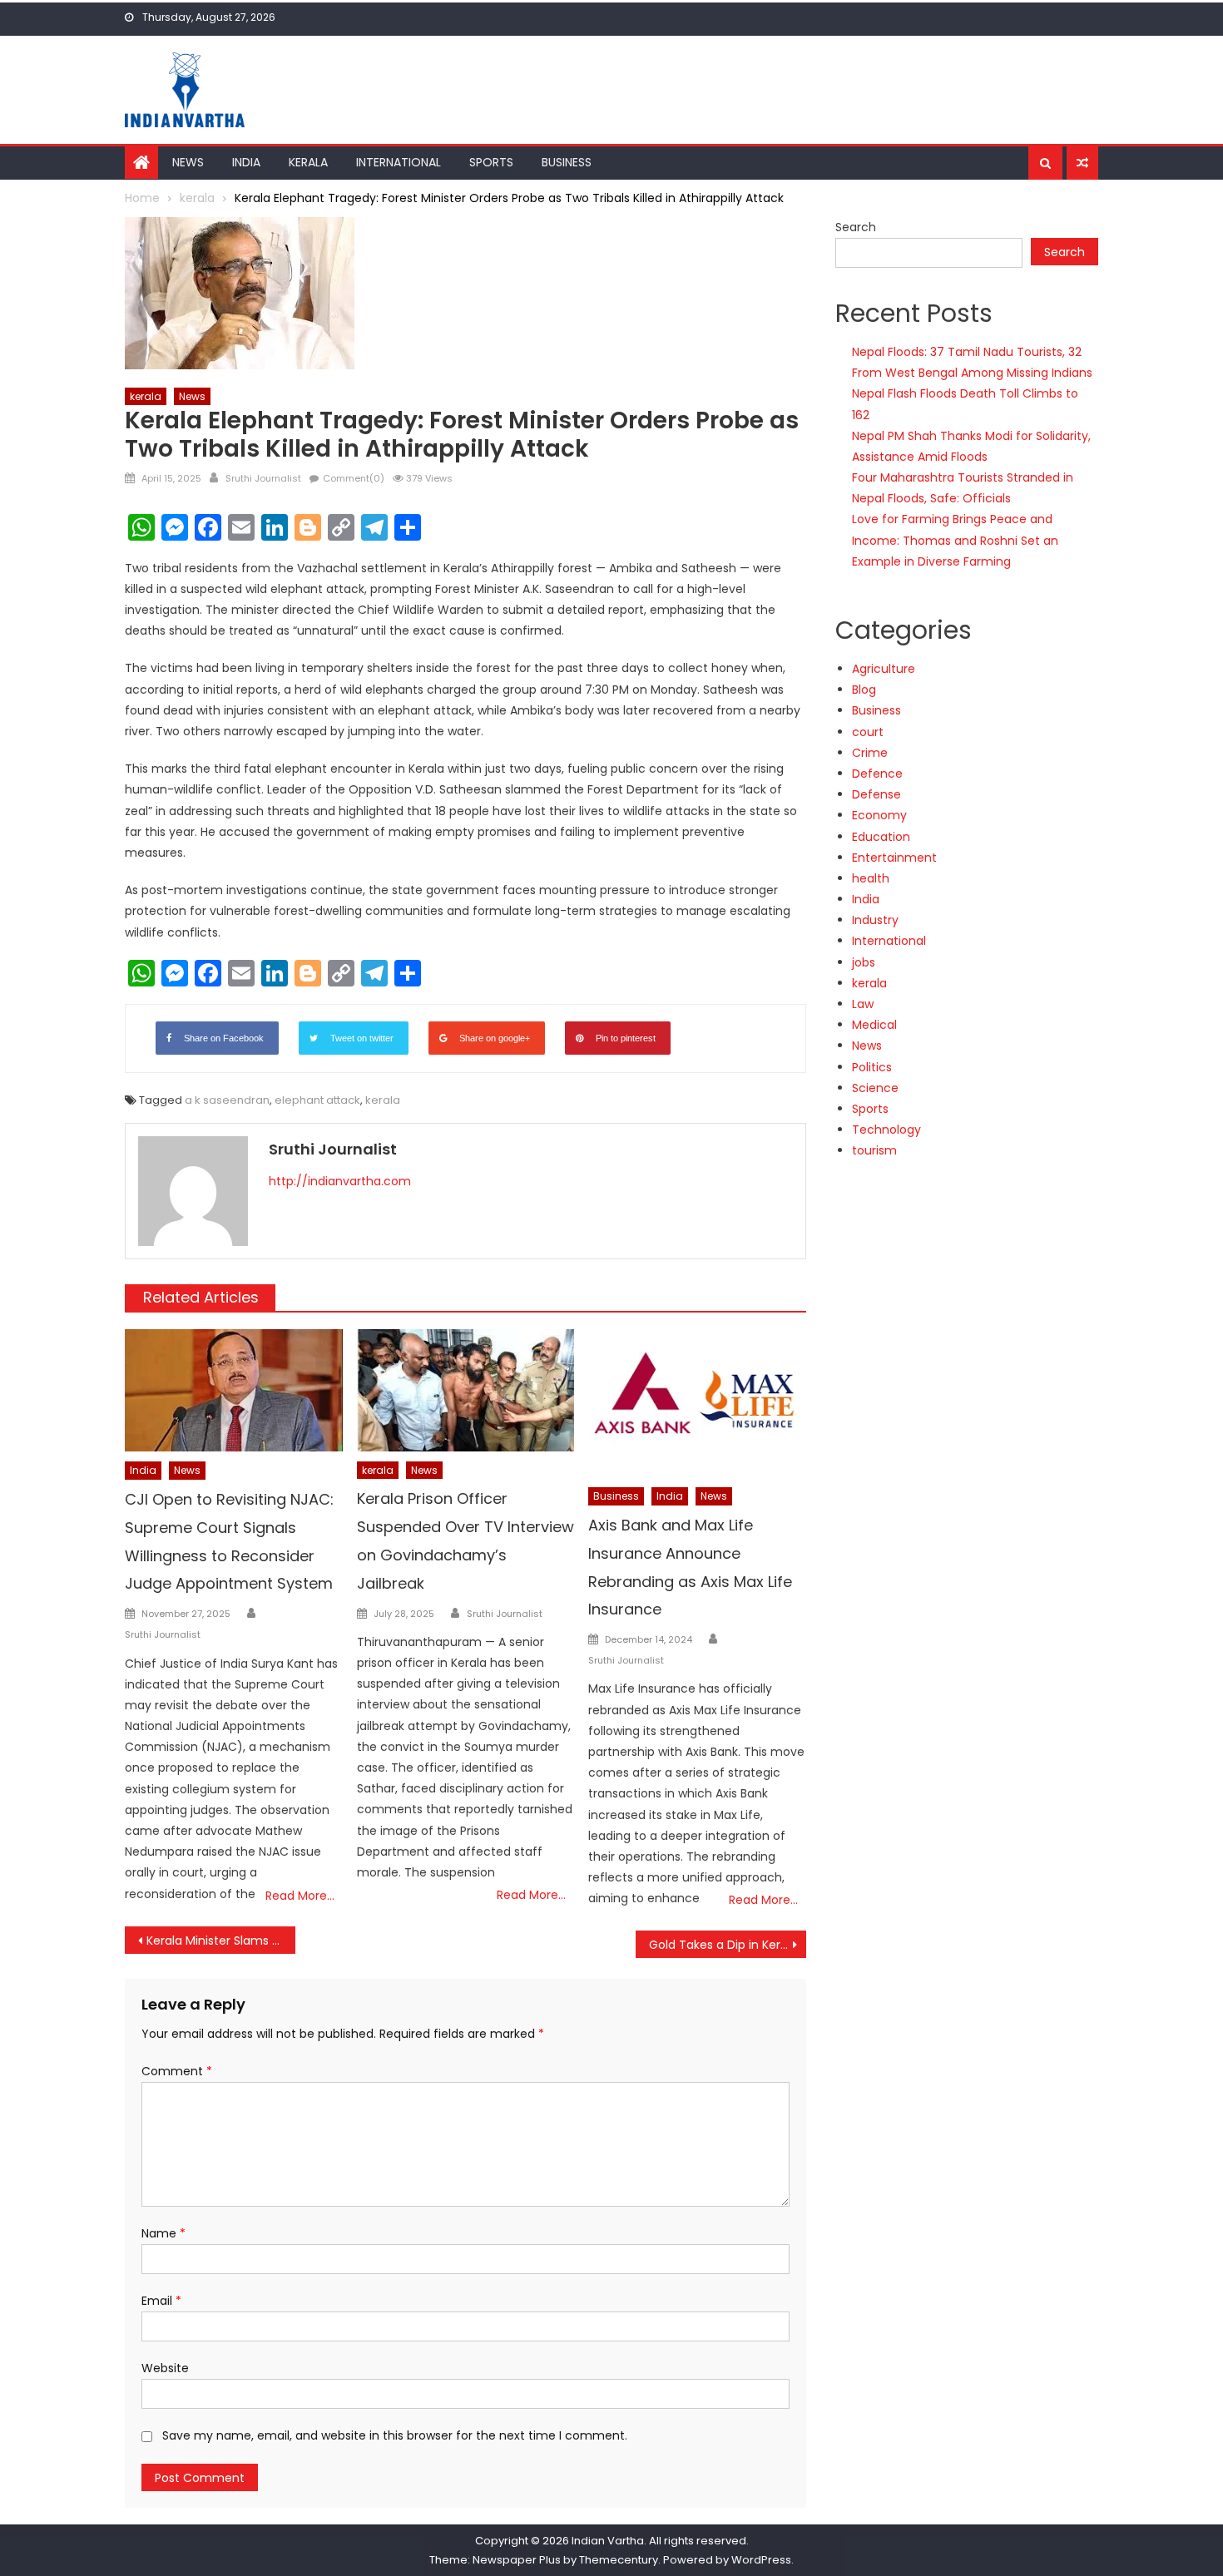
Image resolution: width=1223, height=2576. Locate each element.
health (871, 878)
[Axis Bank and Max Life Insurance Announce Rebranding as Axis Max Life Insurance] (697, 1403)
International (399, 162)
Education (881, 837)
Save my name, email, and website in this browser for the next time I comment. (395, 2435)
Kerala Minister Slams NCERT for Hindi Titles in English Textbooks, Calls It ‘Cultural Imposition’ (221, 1941)
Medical (874, 1025)
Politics (872, 1067)
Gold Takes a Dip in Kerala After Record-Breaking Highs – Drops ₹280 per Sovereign (728, 1945)
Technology (886, 1130)
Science (875, 1088)
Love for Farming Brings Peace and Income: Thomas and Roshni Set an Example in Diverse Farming (955, 540)
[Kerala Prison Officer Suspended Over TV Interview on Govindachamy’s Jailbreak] (466, 1390)
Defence (877, 774)
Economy (879, 815)
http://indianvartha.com (340, 1181)
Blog (864, 690)
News (188, 162)
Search (856, 227)
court (868, 732)
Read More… (300, 1896)
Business (567, 162)
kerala (146, 396)
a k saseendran (227, 1100)
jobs (864, 962)
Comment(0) (354, 478)
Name (163, 2233)
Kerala (308, 162)
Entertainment (894, 858)
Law (863, 1004)
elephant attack (317, 1100)
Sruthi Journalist (263, 478)
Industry (875, 920)
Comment (177, 2071)
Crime (870, 753)
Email (161, 2301)
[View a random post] (1082, 163)
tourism (874, 1150)
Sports (491, 162)
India (246, 162)
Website (165, 2368)
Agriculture (884, 669)
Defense (876, 794)
